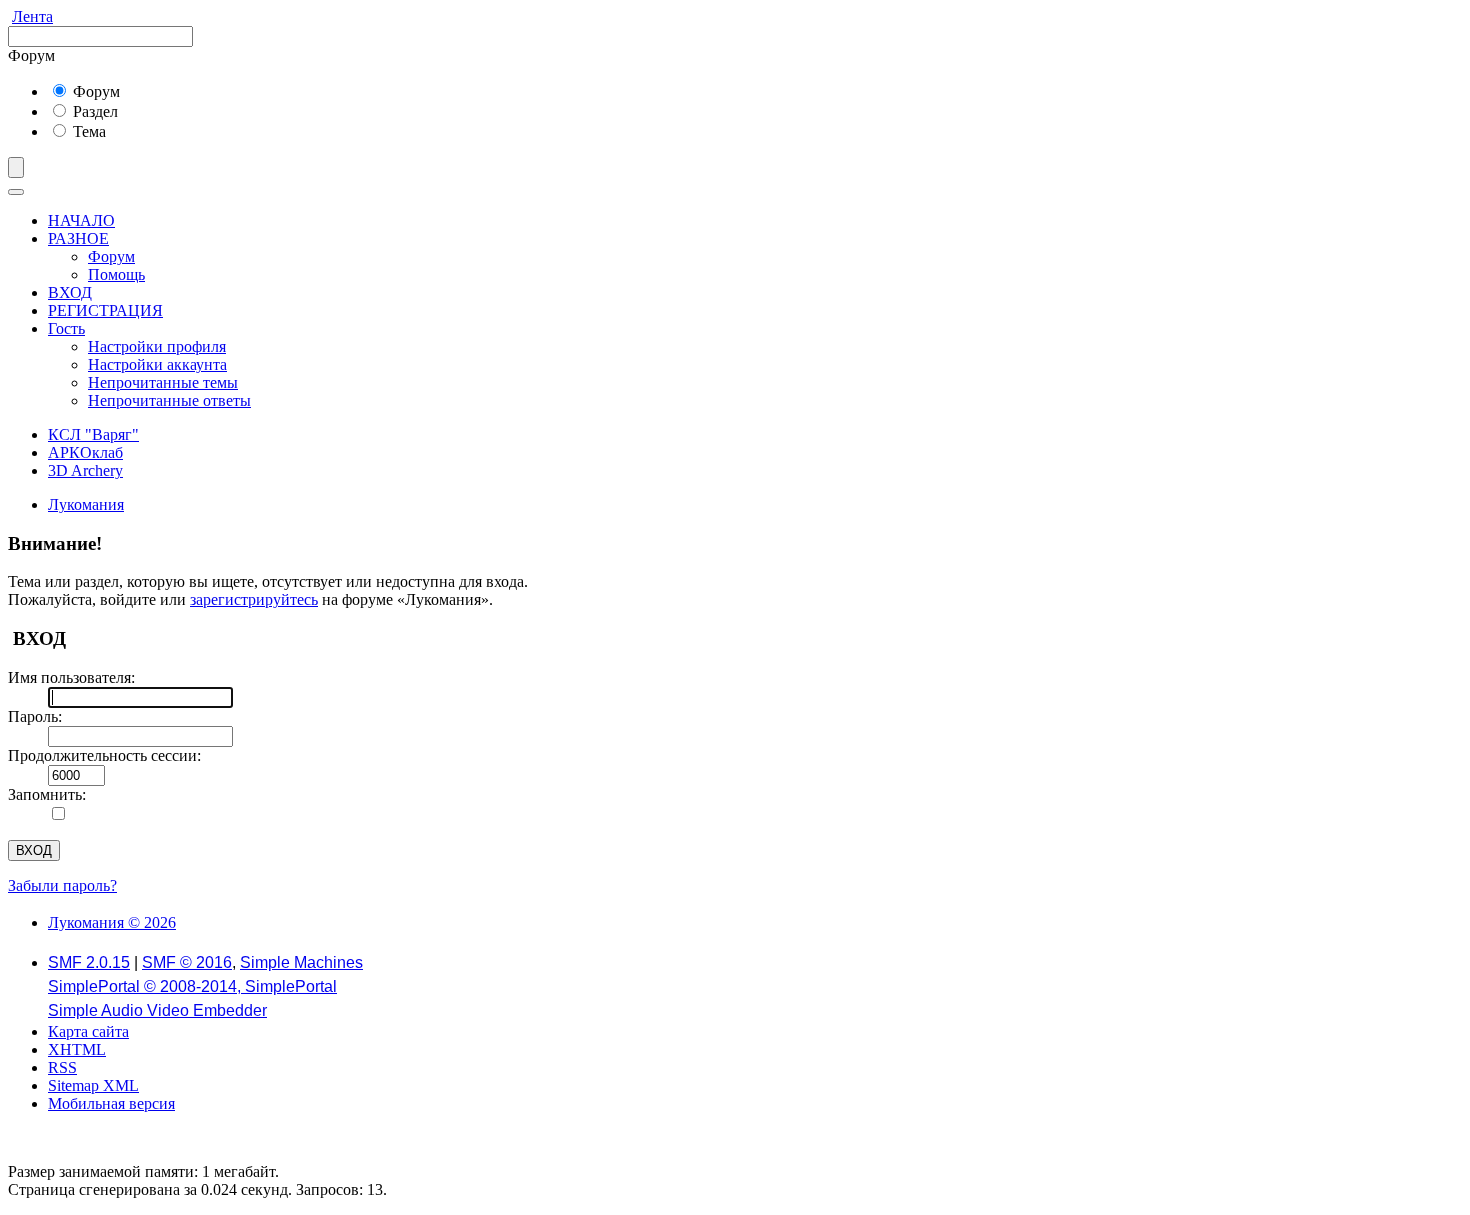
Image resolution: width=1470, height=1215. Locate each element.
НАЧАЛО (81, 220)
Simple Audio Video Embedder (157, 1010)
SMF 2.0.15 (89, 962)
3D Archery (85, 470)
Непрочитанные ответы (169, 400)
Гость (66, 328)
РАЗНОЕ (78, 238)
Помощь (116, 274)
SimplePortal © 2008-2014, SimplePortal (192, 986)
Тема (87, 131)
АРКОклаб (85, 452)
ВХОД (70, 292)
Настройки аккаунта (157, 364)
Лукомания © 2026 (112, 922)
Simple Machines (301, 962)
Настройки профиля (157, 346)
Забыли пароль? (62, 885)
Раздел (93, 111)
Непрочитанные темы (163, 382)
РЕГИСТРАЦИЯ (105, 310)
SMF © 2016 (187, 962)
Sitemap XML (93, 1085)
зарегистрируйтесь (254, 599)
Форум (94, 91)
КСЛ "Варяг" (93, 434)
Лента (32, 16)
